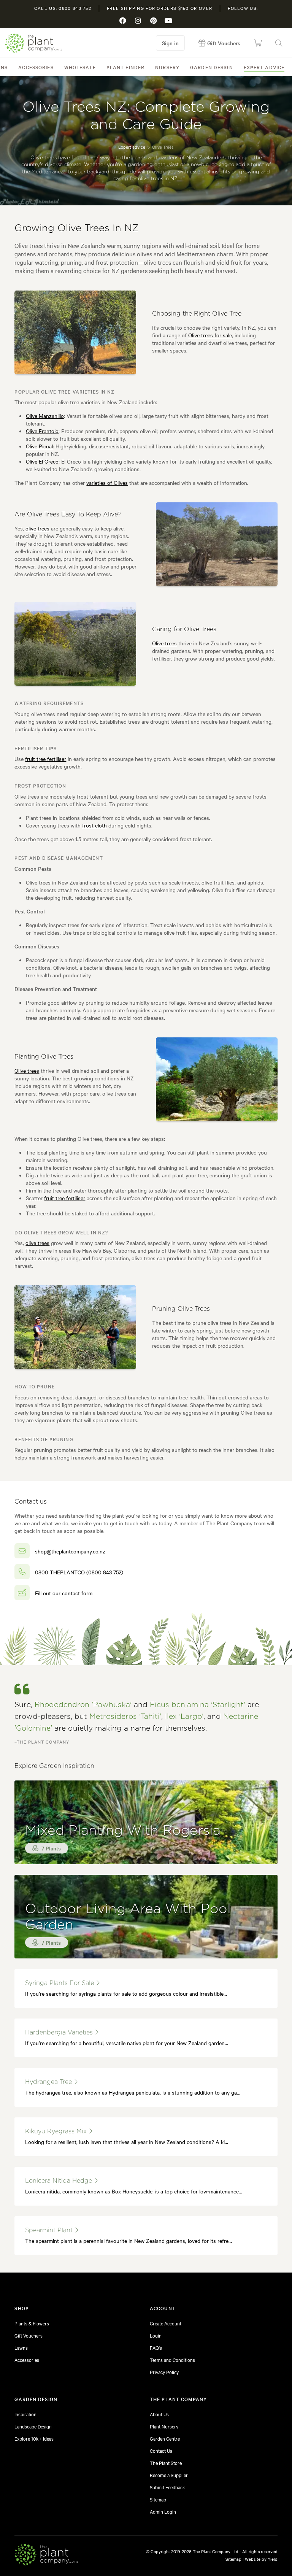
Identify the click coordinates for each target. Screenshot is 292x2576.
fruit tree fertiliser (46, 759)
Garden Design (212, 67)
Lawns (21, 2347)
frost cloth (94, 825)
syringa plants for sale (60, 1983)
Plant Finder (125, 67)
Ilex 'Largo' (184, 1717)
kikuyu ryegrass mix (57, 2131)
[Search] (279, 43)
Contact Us (161, 2451)
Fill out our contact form (64, 1593)
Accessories (36, 67)
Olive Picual (39, 446)
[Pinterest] (154, 21)
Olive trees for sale (210, 335)
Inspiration (25, 2414)
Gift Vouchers (29, 2335)
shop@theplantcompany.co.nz (70, 1551)
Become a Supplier (169, 2475)
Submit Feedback (167, 2487)
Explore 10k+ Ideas (34, 2438)
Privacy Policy (164, 2372)
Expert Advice (264, 67)
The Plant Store (166, 2463)
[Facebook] (123, 21)
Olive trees (164, 643)
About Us (159, 2414)
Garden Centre (165, 2438)
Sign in (170, 43)
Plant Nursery (164, 2426)
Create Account (166, 2323)
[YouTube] (169, 21)
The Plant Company (33, 43)
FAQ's (156, 2347)
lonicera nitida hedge (60, 2181)
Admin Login (163, 2511)
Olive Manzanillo (45, 416)
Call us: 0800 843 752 (63, 8)
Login (156, 2335)
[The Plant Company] (46, 2556)
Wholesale (80, 67)
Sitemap (158, 2499)
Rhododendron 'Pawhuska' (83, 1705)
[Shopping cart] (258, 43)
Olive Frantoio (42, 431)
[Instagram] (138, 21)
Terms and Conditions (172, 2360)
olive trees (37, 528)
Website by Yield (261, 2559)
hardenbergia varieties (60, 2033)
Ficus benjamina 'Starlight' (198, 1705)
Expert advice (132, 147)
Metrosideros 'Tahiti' (125, 1717)
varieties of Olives (107, 483)
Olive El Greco (42, 461)
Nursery (167, 67)
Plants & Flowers (32, 2323)
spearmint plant (50, 2230)
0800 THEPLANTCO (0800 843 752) (79, 1572)
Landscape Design (33, 2426)
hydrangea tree (49, 2082)
